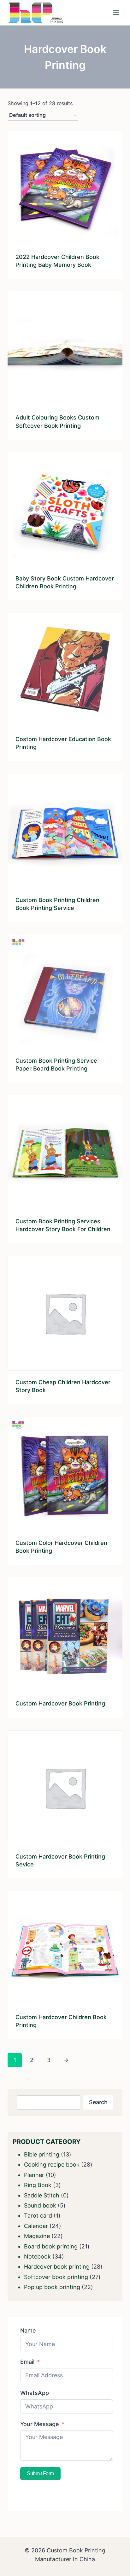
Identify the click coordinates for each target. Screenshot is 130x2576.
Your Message (40, 2424)
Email (27, 2362)
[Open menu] (116, 13)
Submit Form (40, 2473)
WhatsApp (35, 2393)
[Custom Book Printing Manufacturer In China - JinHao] (36, 13)
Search (98, 2102)
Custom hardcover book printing (60, 1703)
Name (28, 2330)
